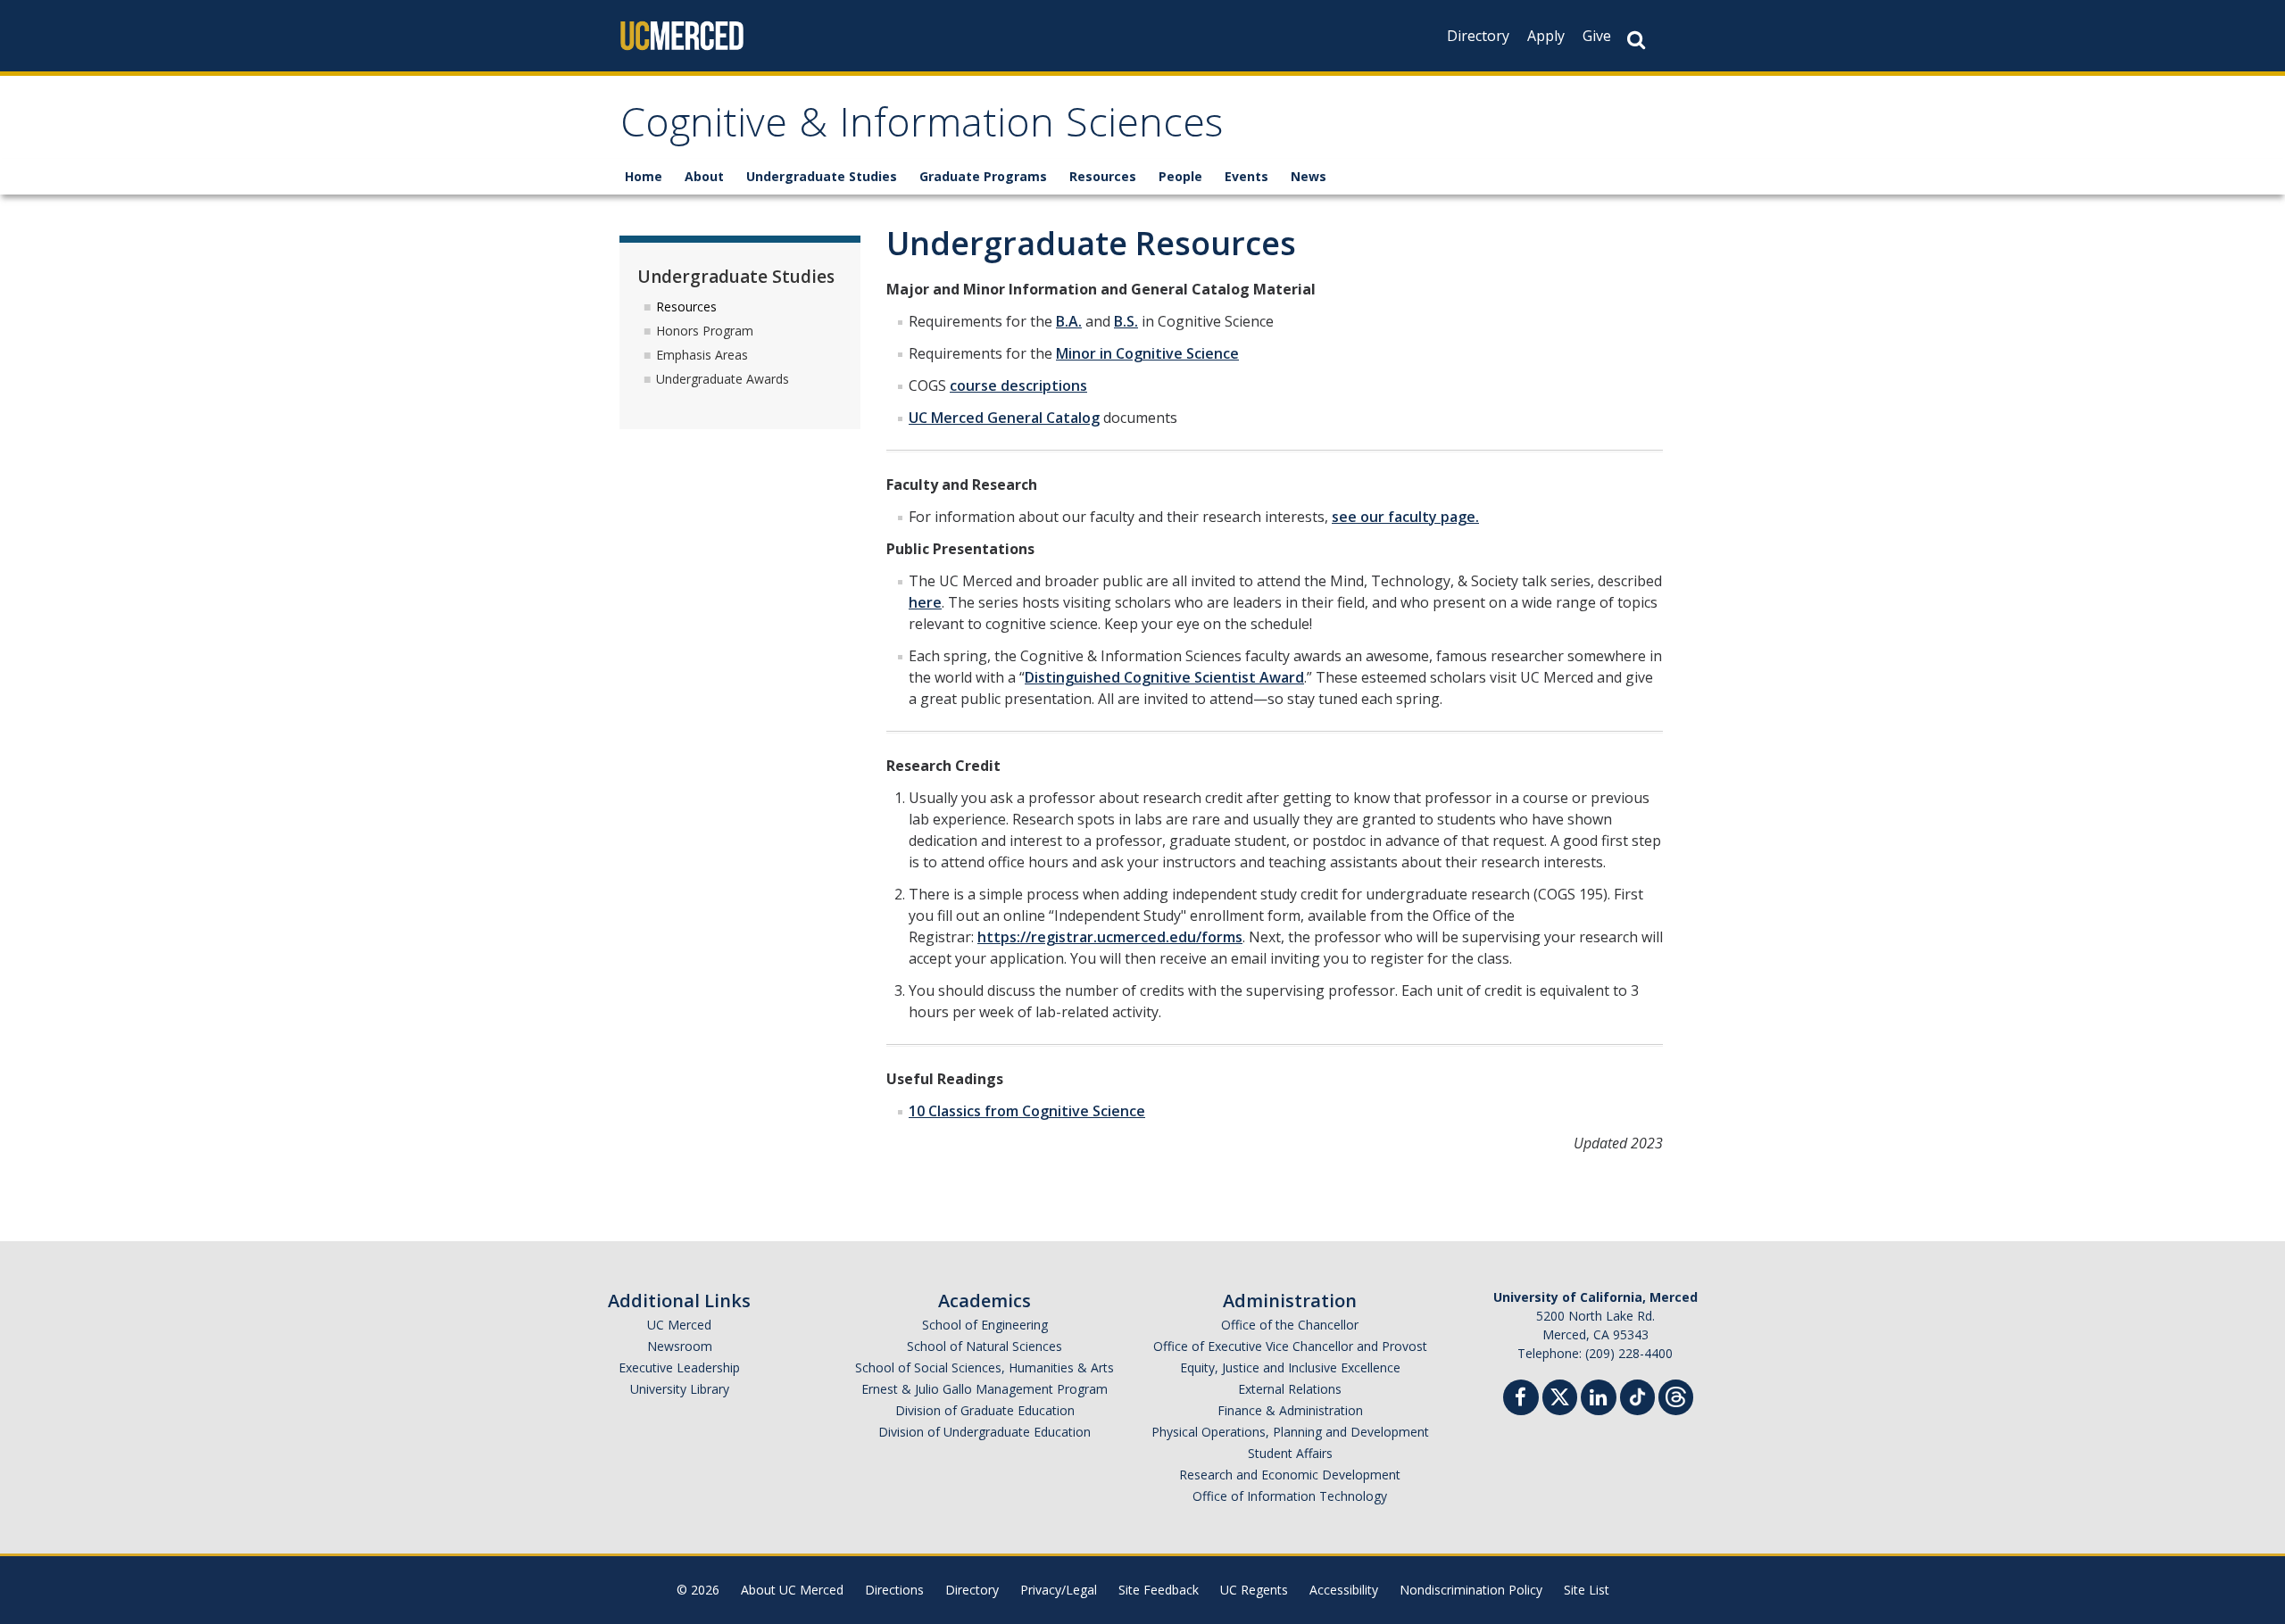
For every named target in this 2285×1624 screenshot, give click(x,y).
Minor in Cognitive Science (1147, 353)
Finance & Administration (1290, 1410)
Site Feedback (1159, 1590)
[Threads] (1676, 1395)
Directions (894, 1590)
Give (1597, 36)
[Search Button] (1636, 40)
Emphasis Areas (702, 355)
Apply (1546, 36)
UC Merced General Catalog (1004, 418)
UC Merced (679, 1325)
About (704, 176)
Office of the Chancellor (1290, 1325)
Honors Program (705, 331)
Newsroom (680, 1346)
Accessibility (1344, 1590)
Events (1246, 176)
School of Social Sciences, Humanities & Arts (985, 1367)
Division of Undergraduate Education (985, 1432)
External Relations (1290, 1389)
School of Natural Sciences (985, 1346)
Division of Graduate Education (985, 1410)
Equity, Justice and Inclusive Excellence (1290, 1367)
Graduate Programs (983, 176)
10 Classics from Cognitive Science (1027, 1111)
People (1180, 176)
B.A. (1069, 321)
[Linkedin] (1599, 1400)
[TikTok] (1637, 1395)
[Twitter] (1560, 1395)
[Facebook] (1521, 1400)
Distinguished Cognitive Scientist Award (1164, 677)
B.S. (1126, 321)
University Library (680, 1389)
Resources (1103, 176)
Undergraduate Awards (723, 379)
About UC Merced (792, 1590)
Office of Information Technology (1290, 1496)
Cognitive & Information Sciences (922, 128)
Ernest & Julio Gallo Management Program (985, 1389)
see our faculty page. (1405, 517)
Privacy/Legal (1059, 1590)
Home (644, 176)
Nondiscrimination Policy (1471, 1590)
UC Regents (1254, 1590)
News (1309, 176)
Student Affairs (1290, 1453)
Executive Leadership (679, 1367)
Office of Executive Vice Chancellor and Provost (1290, 1346)
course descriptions (1018, 385)
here (925, 602)
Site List (1587, 1590)
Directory (1478, 36)
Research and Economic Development (1290, 1475)
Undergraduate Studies (822, 176)
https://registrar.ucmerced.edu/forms (1110, 937)
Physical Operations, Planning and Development (1290, 1432)
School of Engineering (985, 1325)
